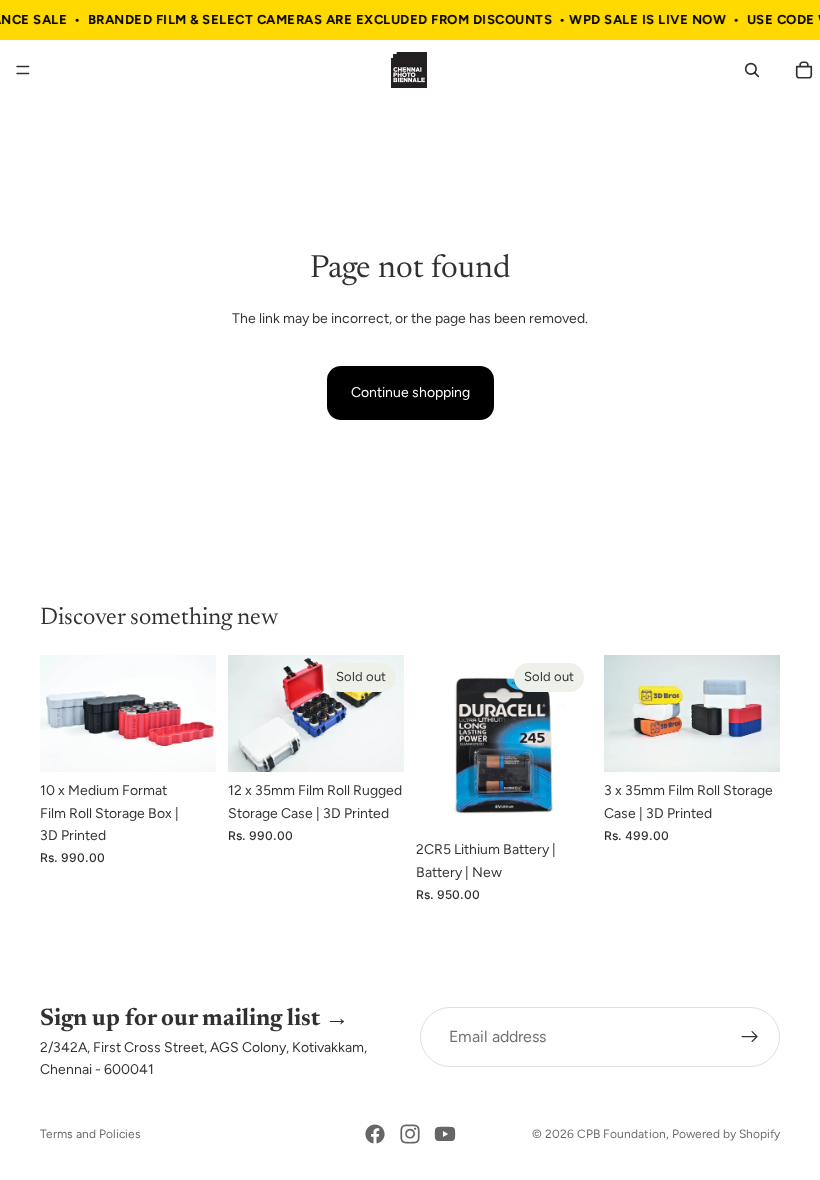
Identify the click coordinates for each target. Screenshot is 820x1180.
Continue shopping (410, 392)
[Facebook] (375, 1134)
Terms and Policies (90, 1134)
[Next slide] (194, 714)
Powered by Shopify (726, 1134)
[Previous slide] (62, 714)
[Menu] (23, 71)
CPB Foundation (621, 1134)
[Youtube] (445, 1134)
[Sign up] (750, 1037)
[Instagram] (410, 1134)
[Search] (752, 70)
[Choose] (185, 741)
